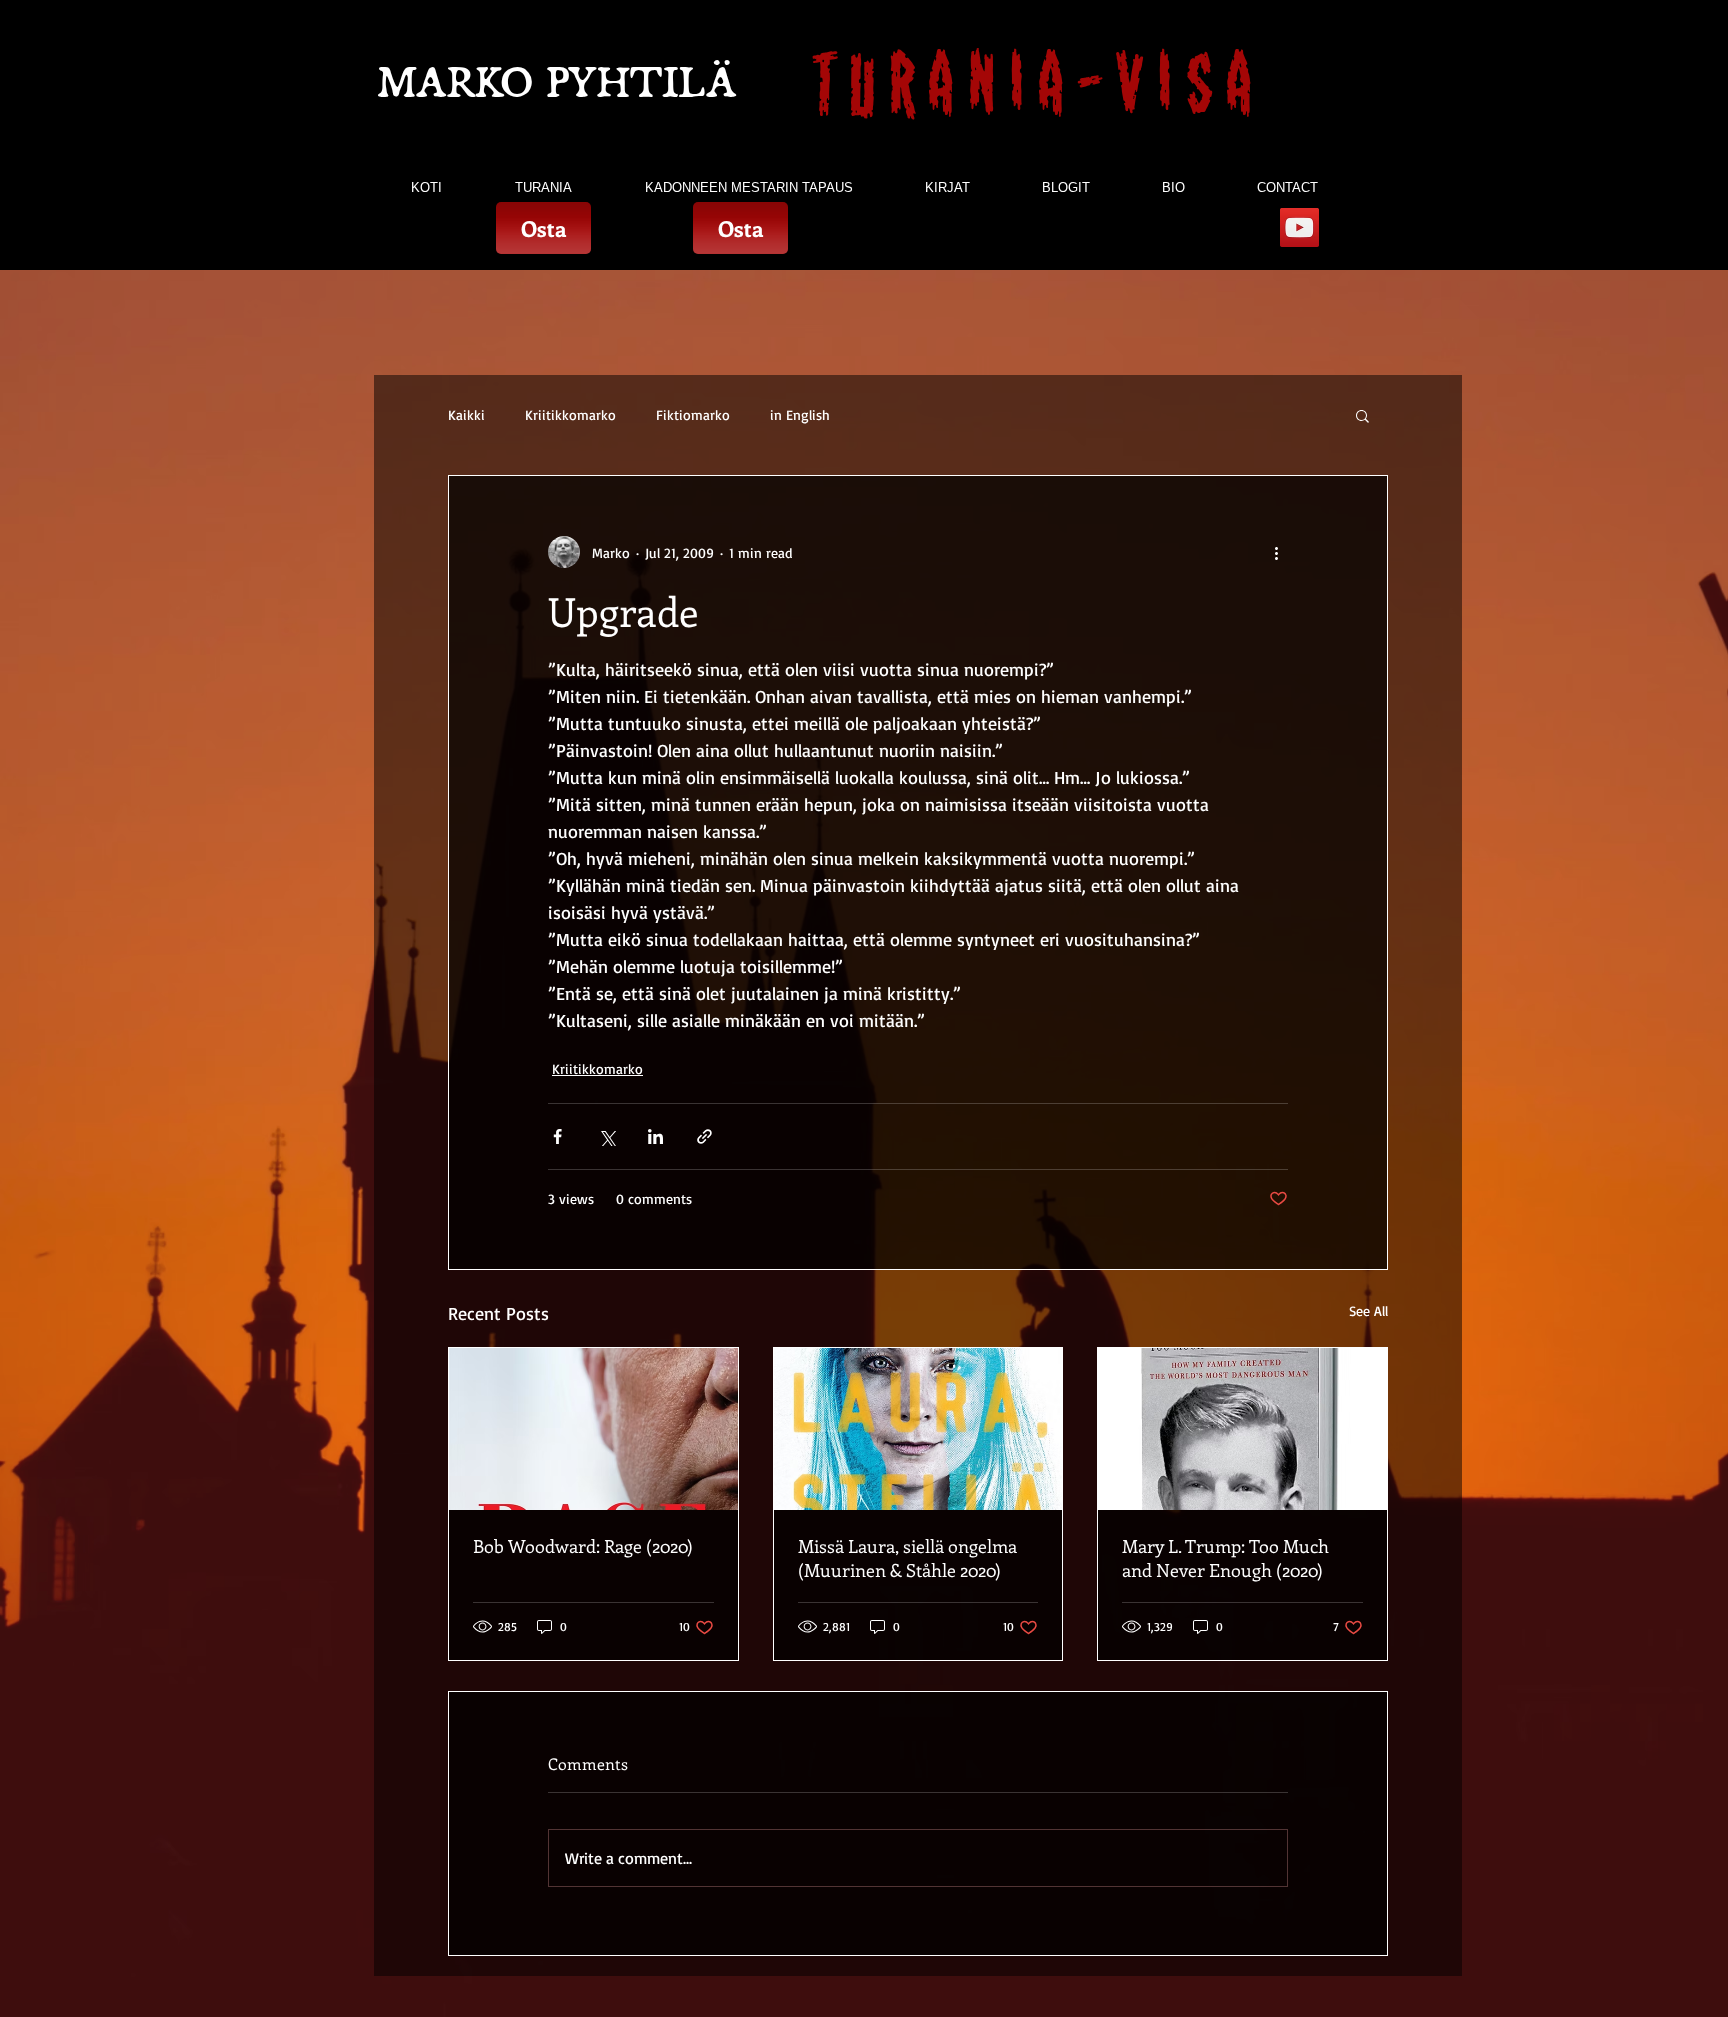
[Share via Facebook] (557, 1136)
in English (800, 414)
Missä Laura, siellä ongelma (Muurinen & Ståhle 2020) (907, 1558)
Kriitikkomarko (570, 414)
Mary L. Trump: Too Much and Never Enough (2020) (1225, 1558)
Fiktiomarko (693, 414)
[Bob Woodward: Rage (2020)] (593, 1429)
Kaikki (466, 414)
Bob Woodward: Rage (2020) (583, 1546)
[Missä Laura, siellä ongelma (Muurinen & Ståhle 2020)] (918, 1429)
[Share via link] (704, 1136)
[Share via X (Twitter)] (606, 1136)
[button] (1362, 415)
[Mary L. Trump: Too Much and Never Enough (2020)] (1242, 1429)
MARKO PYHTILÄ (557, 83)
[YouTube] (1299, 227)
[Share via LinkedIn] (655, 1136)
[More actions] (1276, 552)
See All (1368, 1310)
